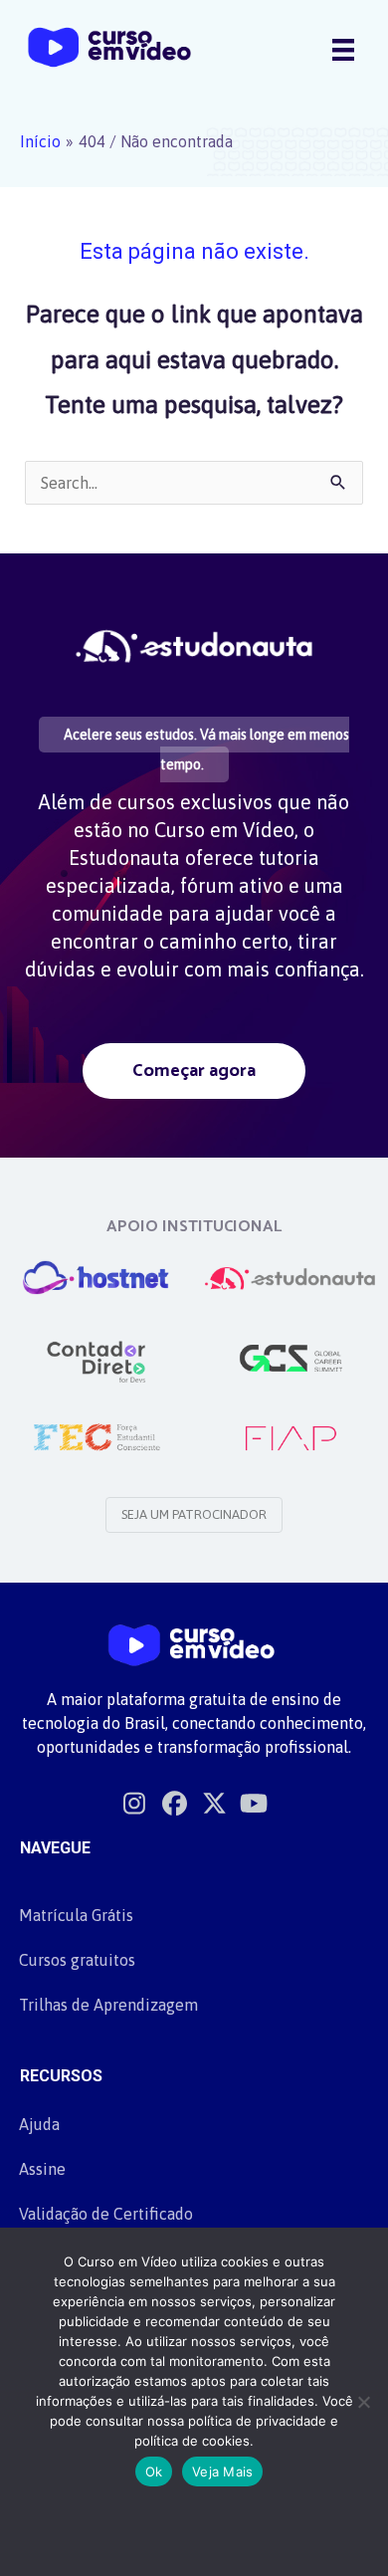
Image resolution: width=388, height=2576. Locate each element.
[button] (194, 1071)
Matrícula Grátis (76, 1915)
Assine (42, 2169)
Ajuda (39, 2124)
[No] (363, 2402)
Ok (154, 2471)
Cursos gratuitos (77, 1960)
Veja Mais (222, 2471)
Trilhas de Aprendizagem (108, 2005)
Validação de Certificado (106, 2214)
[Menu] (343, 49)
